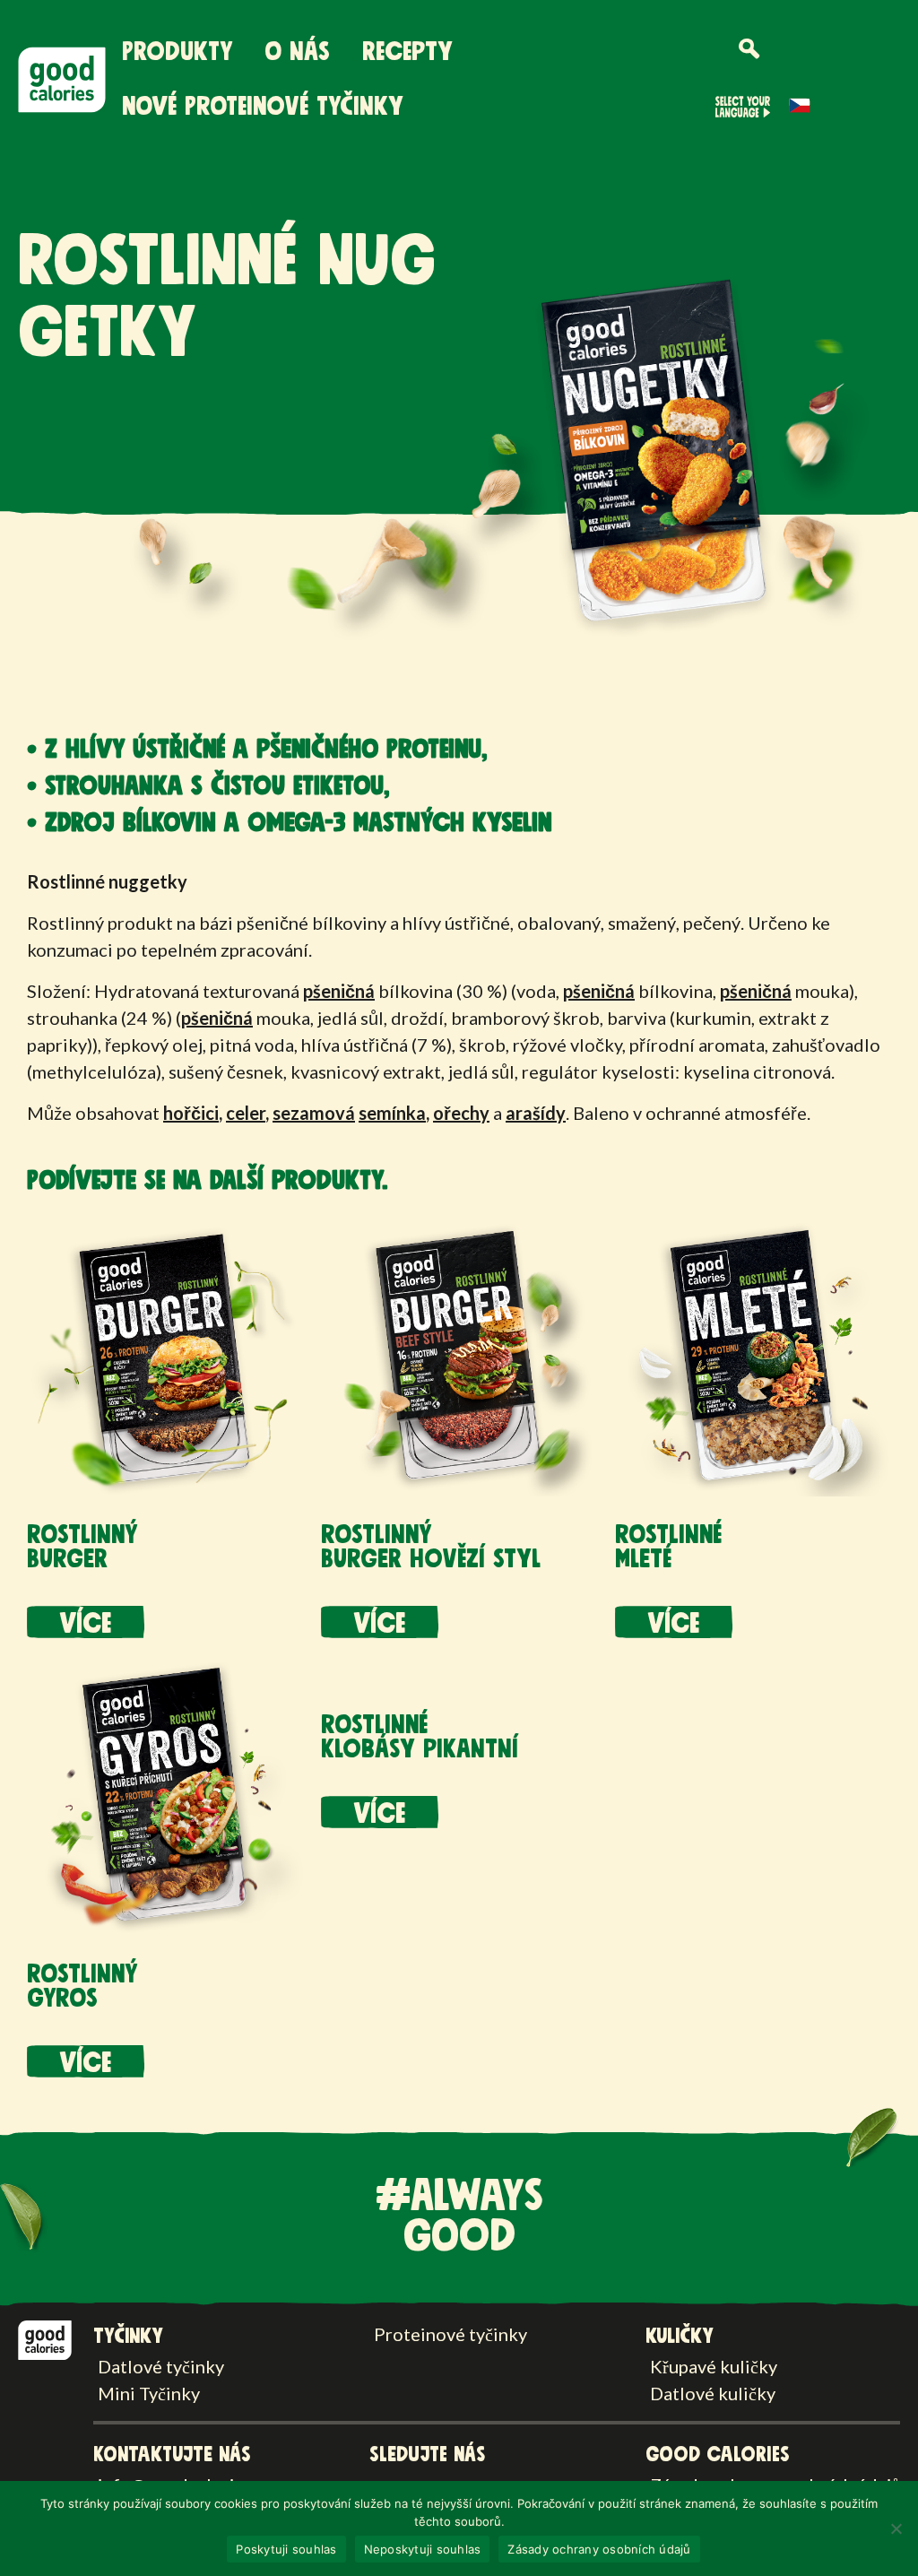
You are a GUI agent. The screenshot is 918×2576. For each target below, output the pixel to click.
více (86, 1624)
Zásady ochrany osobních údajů (599, 2549)
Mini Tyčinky (149, 2393)
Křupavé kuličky (714, 2366)
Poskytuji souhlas (286, 2549)
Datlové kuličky (713, 2393)
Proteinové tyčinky (450, 2334)
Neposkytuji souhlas (423, 2549)
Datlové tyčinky (161, 2366)
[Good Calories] (45, 2337)
